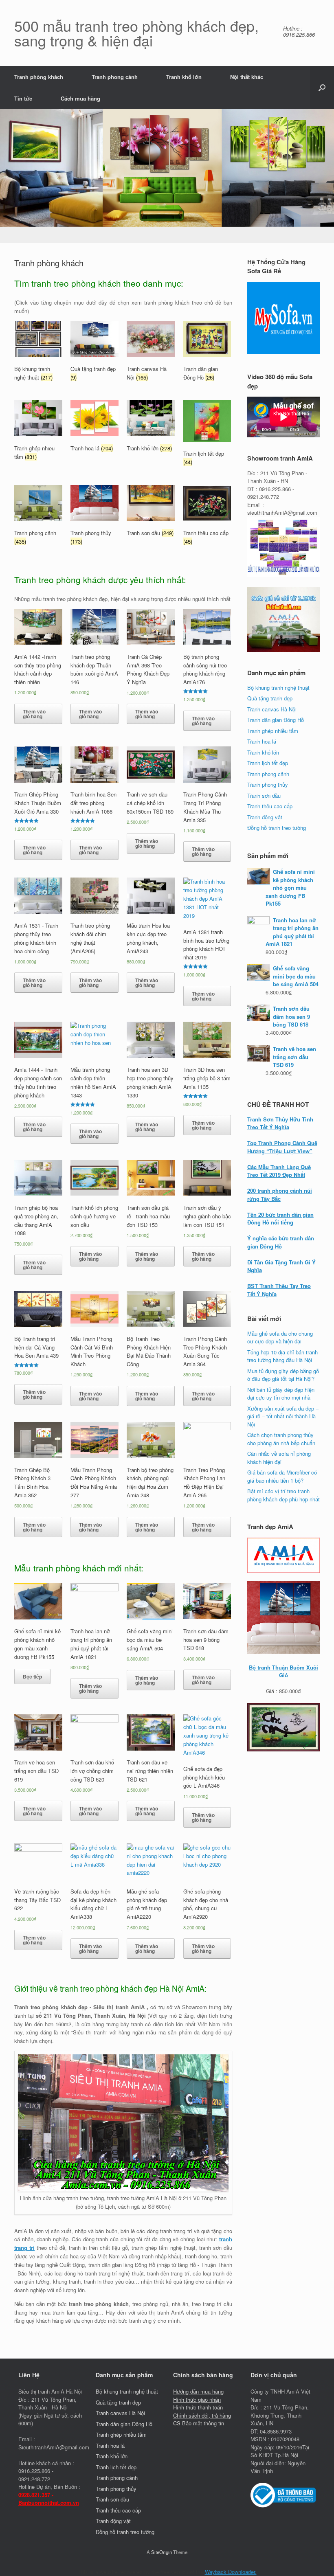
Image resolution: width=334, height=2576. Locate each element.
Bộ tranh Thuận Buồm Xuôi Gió (283, 1671)
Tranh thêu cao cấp (270, 806)
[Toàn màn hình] (314, 429)
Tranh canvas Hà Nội (272, 709)
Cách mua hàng (80, 98)
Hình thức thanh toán (198, 2407)
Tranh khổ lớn (184, 77)
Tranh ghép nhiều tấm (273, 731)
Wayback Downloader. (231, 2572)
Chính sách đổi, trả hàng (202, 2415)
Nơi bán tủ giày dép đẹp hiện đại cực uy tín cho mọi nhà (281, 1394)
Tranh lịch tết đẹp (268, 763)
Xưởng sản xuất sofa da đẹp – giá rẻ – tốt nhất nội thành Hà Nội (283, 1416)
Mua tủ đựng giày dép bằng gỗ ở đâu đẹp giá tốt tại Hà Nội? (283, 1375)
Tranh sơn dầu (264, 795)
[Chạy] (258, 429)
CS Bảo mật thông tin (199, 2423)
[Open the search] (322, 88)
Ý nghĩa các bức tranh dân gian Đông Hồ (281, 1242)
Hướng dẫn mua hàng (198, 2391)
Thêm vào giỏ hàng (34, 714)
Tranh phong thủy (268, 784)
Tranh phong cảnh (115, 77)
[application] (283, 417)
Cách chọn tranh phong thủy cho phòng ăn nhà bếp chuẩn (281, 1439)
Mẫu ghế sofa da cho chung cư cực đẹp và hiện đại (280, 1337)
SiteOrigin (162, 2552)
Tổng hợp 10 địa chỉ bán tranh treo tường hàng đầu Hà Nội (282, 1356)
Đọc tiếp (32, 1676)
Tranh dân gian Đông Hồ (276, 720)
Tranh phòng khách (39, 77)
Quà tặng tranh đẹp (270, 698)
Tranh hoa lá (262, 741)
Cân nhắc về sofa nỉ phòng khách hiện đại (279, 1458)
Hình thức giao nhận (197, 2399)
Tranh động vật (265, 817)
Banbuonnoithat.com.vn (49, 2502)
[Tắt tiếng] (306, 429)
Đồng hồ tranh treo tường (277, 828)
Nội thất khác (247, 77)
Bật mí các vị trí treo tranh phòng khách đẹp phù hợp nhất (283, 1495)
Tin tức (23, 98)
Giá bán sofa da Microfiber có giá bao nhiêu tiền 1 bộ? (282, 1476)
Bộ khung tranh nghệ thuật (278, 688)
